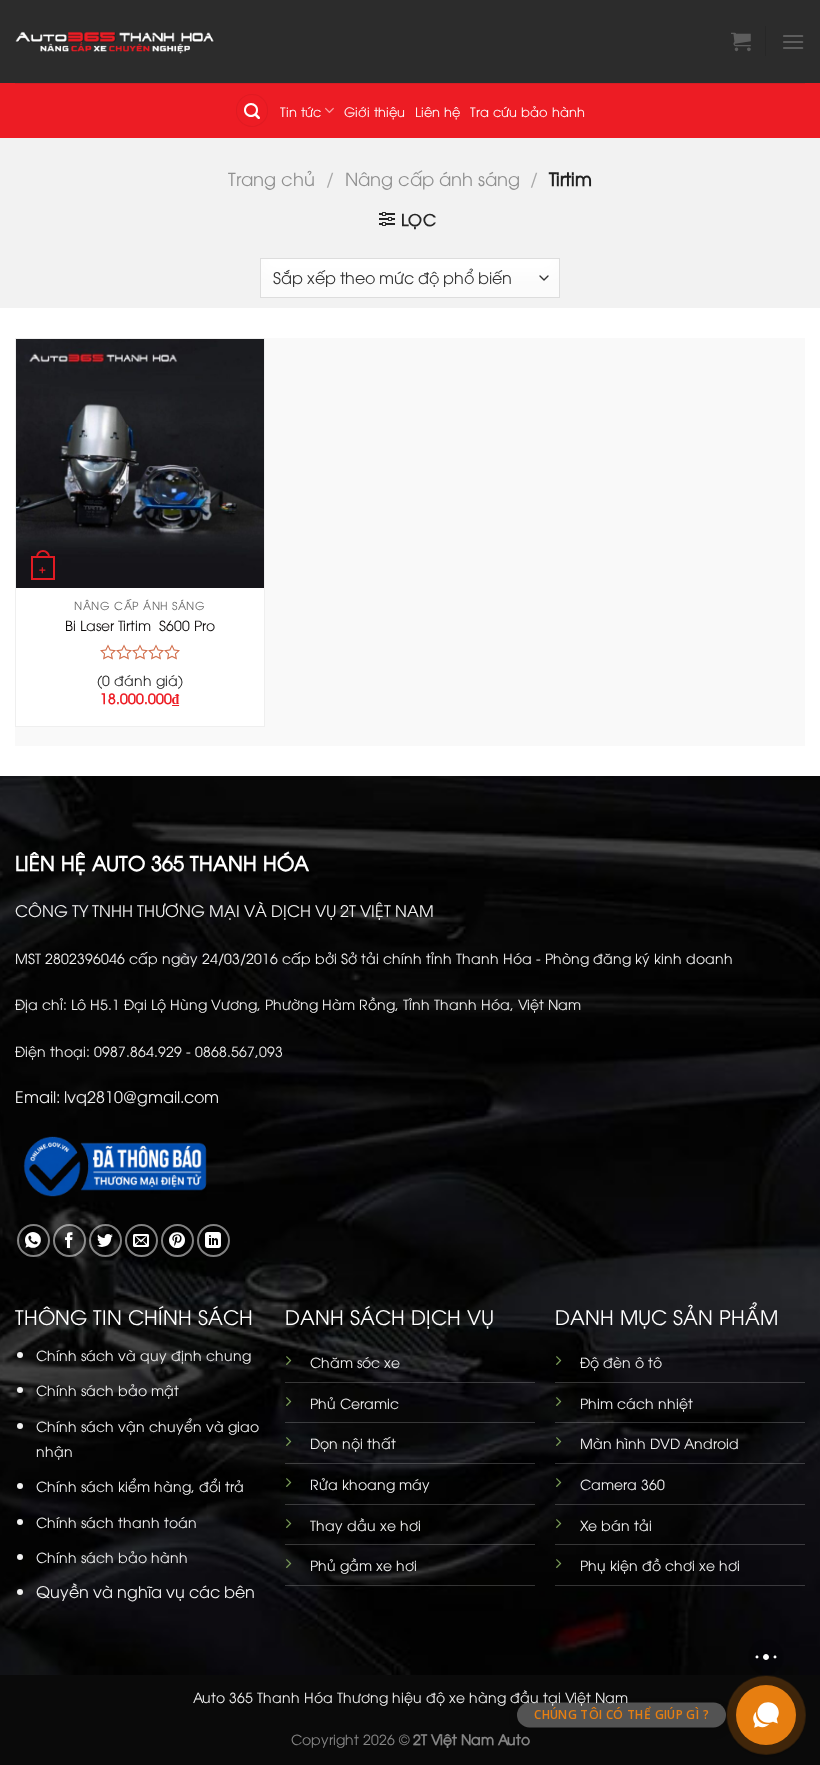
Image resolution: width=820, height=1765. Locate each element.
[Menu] (793, 41)
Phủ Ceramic (354, 1402)
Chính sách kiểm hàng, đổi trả (140, 1485)
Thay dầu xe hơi (365, 1524)
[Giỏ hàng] (741, 41)
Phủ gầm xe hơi (363, 1564)
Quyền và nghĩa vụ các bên (145, 1591)
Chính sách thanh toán (116, 1521)
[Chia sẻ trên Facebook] (69, 1240)
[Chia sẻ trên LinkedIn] (213, 1240)
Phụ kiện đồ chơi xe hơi (660, 1564)
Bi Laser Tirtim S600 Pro (140, 625)
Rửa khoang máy (370, 1483)
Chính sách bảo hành (112, 1556)
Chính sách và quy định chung (143, 1354)
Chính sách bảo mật (107, 1389)
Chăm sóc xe (355, 1361)
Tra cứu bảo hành (527, 111)
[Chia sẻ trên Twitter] (105, 1240)
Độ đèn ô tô (621, 1361)
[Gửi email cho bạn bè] (141, 1240)
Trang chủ (271, 177)
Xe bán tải (616, 1524)
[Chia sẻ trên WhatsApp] (33, 1240)
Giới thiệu (374, 111)
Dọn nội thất (353, 1442)
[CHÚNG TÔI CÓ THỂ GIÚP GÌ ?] (766, 1715)
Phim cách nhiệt (636, 1402)
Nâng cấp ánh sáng (432, 177)
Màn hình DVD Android (659, 1442)
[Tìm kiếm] (252, 110)
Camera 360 (622, 1483)
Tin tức (300, 111)
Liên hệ (437, 111)
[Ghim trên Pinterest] (177, 1240)
